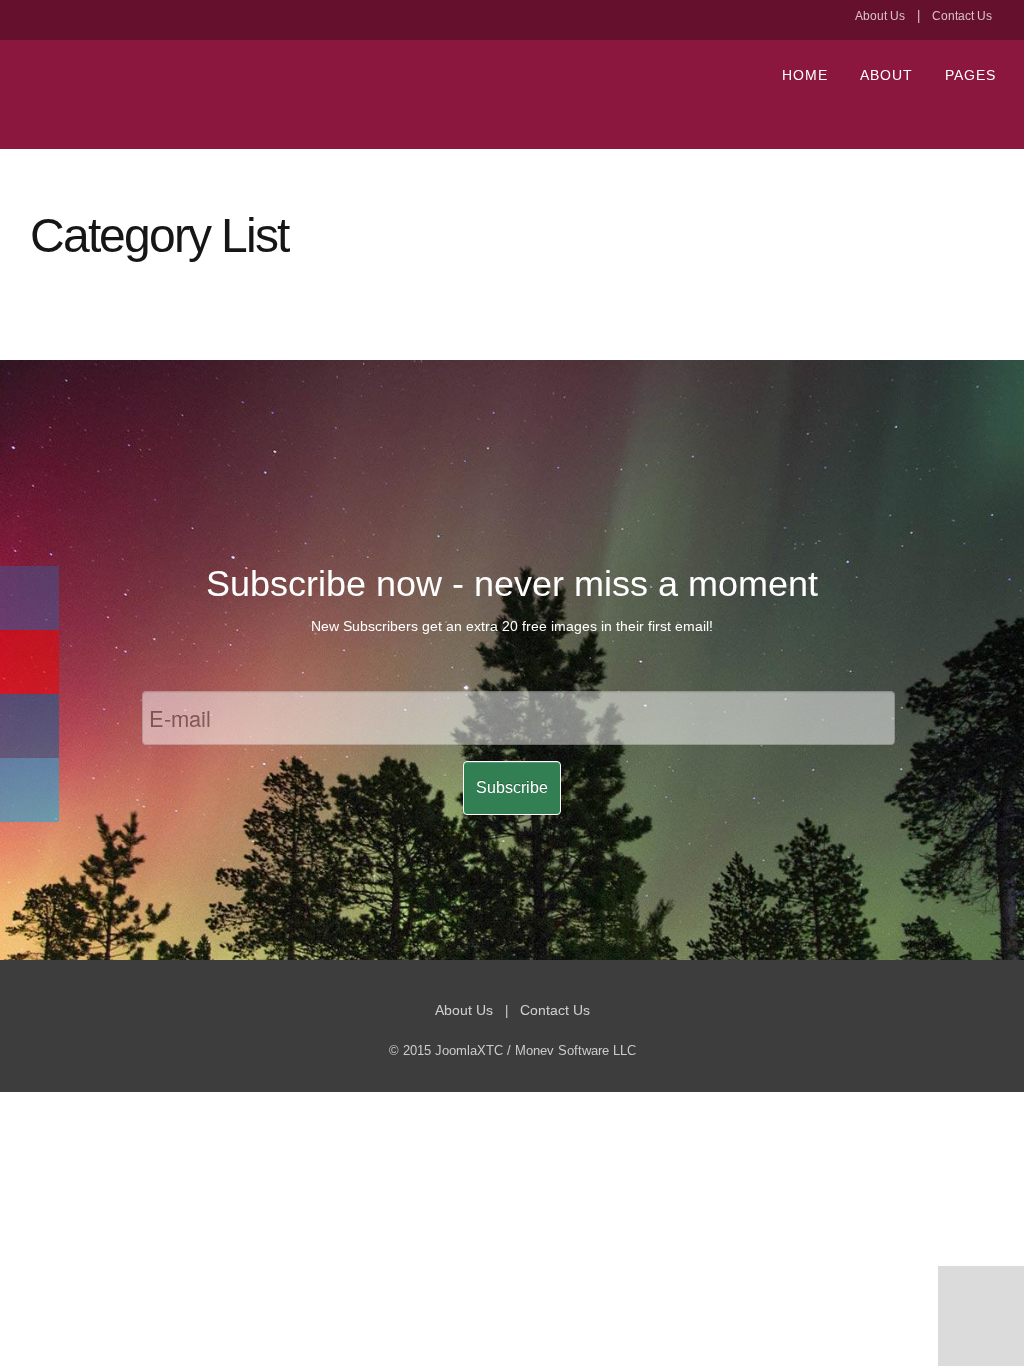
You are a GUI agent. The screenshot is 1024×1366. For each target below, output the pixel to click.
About (886, 75)
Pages (970, 75)
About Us (880, 16)
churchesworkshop (280, 95)
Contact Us (962, 16)
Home (805, 75)
